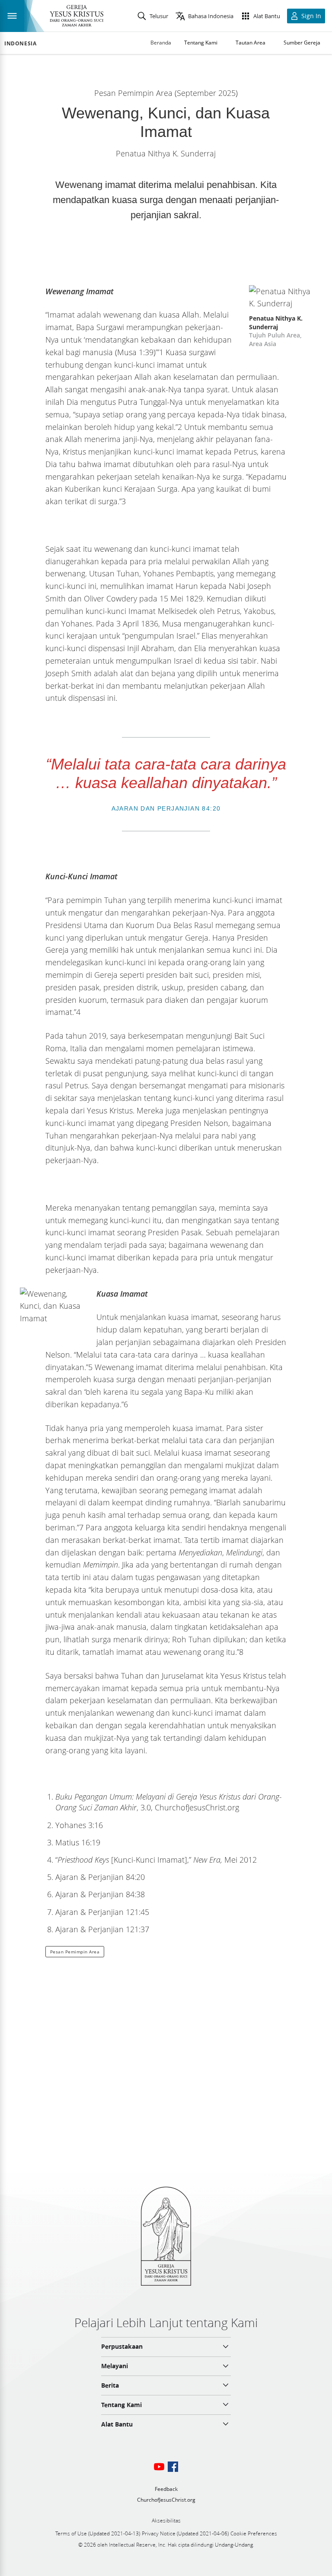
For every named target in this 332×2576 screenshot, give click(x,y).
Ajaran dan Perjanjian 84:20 (166, 808)
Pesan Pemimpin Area (75, 1952)
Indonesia (20, 44)
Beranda (161, 43)
